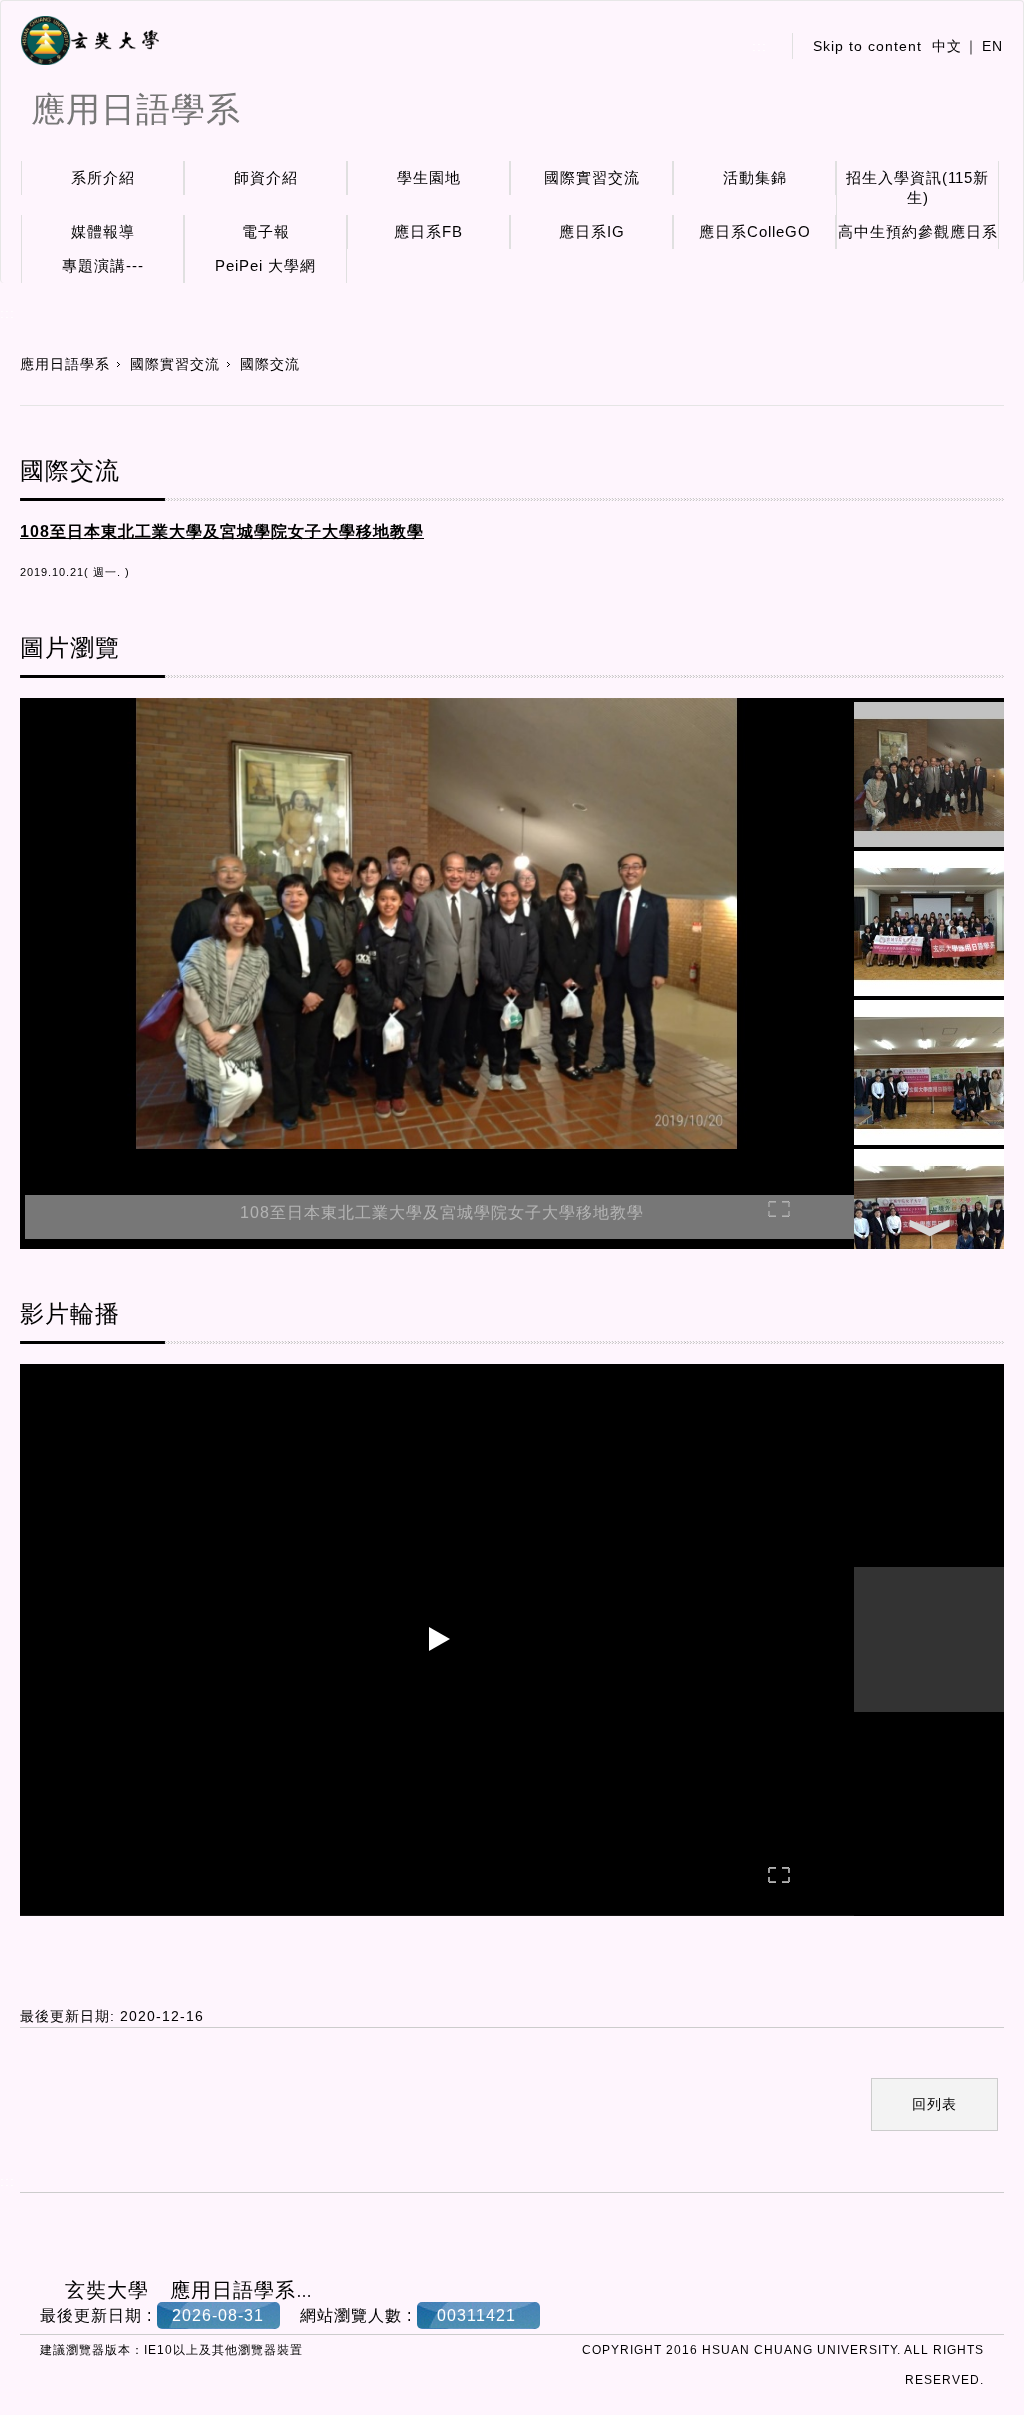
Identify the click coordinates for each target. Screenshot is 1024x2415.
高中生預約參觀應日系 (918, 231)
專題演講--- (103, 265)
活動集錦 (755, 177)
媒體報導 (103, 231)
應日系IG (592, 231)
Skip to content (867, 46)
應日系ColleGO (755, 231)
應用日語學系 (65, 364)
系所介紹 (103, 177)
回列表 (934, 2104)
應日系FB (428, 231)
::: (759, 46)
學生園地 (429, 177)
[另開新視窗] (90, 41)
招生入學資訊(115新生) (917, 187)
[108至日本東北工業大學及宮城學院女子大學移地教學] (437, 926)
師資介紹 (266, 177)
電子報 (266, 231)
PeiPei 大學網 (265, 265)
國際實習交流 (592, 177)
